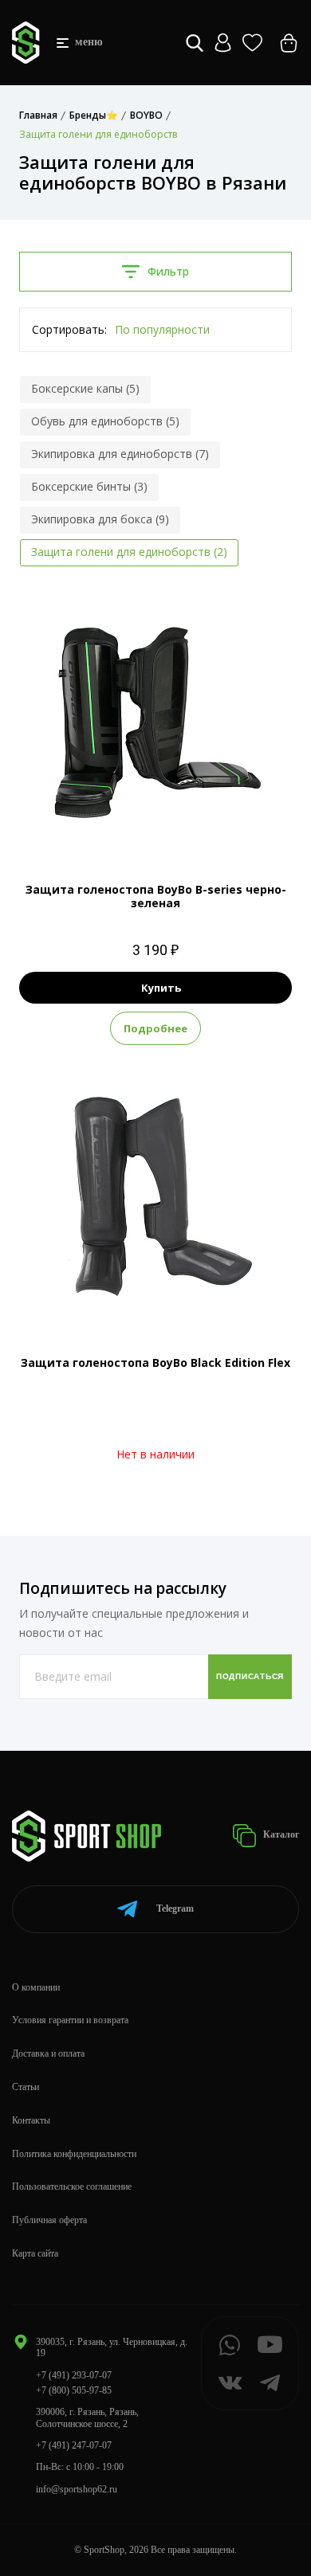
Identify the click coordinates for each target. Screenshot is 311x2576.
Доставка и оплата (48, 2053)
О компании (36, 1987)
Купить (161, 988)
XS (156, 824)
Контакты (31, 2120)
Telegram (175, 1909)
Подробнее (155, 1028)
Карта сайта (35, 2253)
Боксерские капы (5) (85, 388)
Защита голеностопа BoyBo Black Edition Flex (155, 1362)
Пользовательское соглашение (72, 2186)
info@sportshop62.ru (77, 2489)
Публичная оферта (49, 2220)
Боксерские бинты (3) (89, 486)
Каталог (280, 1834)
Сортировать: (69, 329)
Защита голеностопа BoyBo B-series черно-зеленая (156, 896)
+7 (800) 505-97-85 (74, 2390)
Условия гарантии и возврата (70, 2020)
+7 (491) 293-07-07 (74, 2375)
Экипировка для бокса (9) (100, 519)
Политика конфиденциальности (74, 2154)
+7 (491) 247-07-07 (74, 2445)
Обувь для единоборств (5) (105, 421)
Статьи (26, 2087)
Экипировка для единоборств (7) (120, 454)
